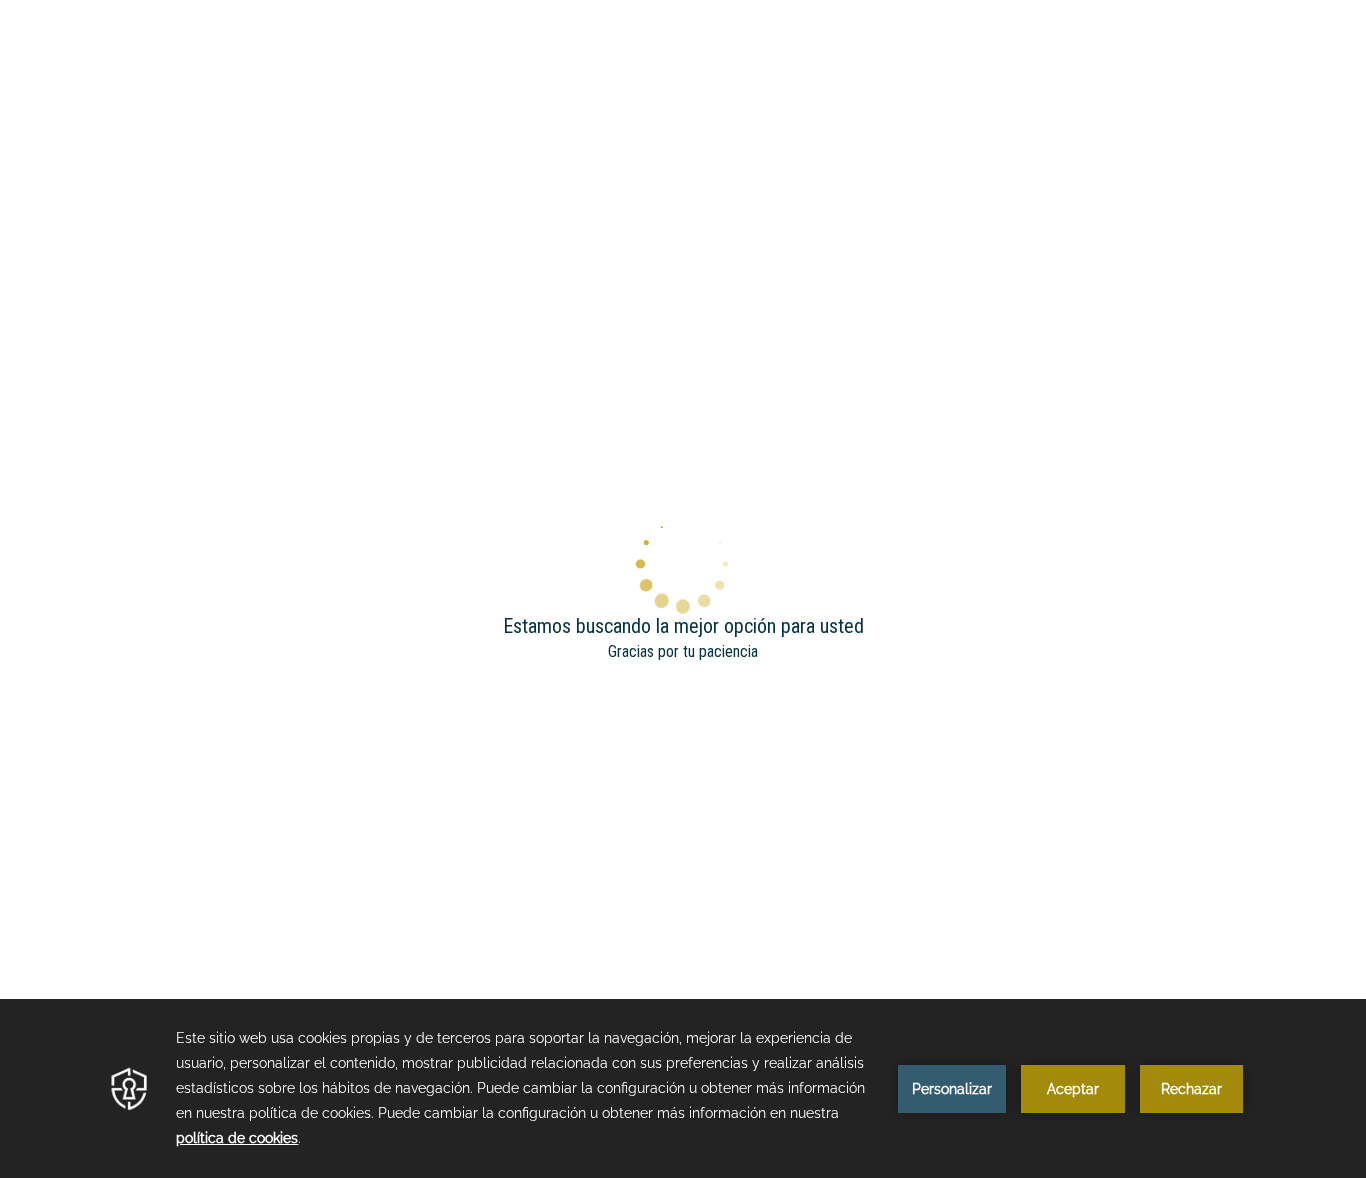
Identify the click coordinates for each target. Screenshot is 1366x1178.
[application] (683, 1088)
